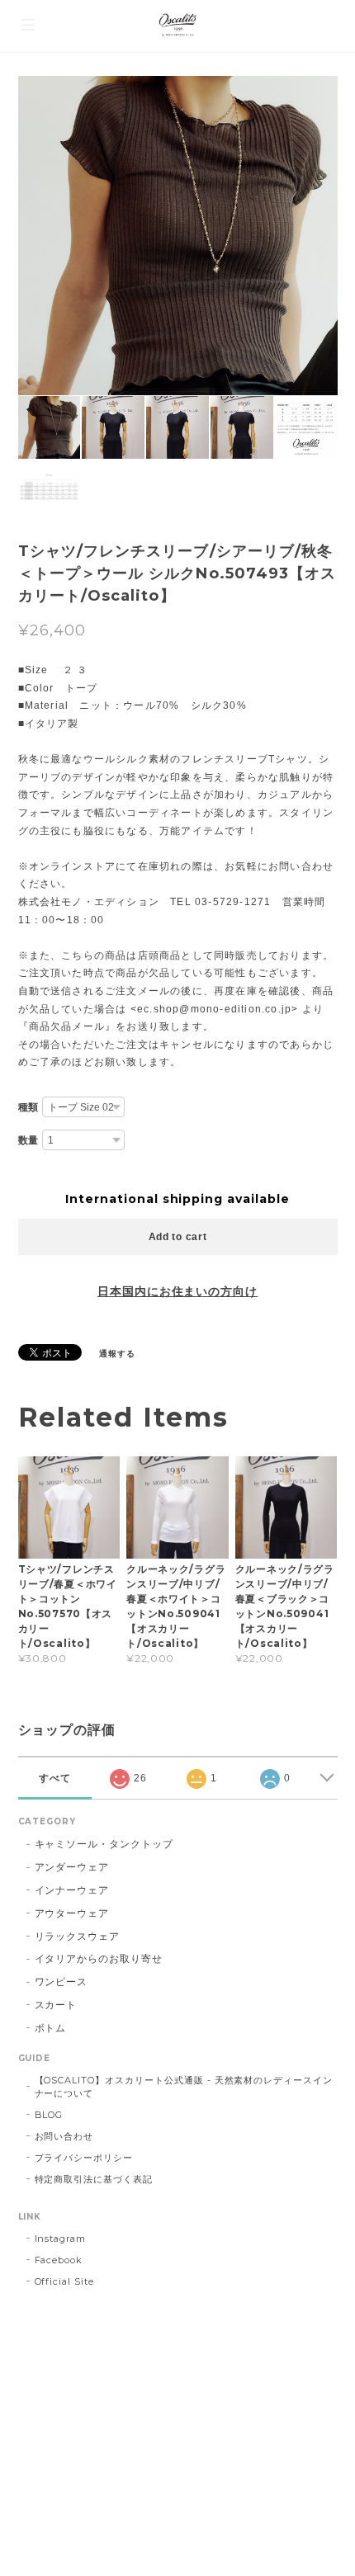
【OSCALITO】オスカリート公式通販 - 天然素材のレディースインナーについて (184, 2087)
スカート (56, 2005)
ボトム (51, 2028)
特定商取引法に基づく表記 (94, 2179)
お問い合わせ (64, 2136)
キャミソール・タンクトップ (104, 1844)
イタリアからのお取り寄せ (99, 1958)
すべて (55, 1778)
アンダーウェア (72, 1867)
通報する (117, 1354)
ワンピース (62, 1982)
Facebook (59, 2260)
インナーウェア (72, 1890)
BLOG (49, 2115)
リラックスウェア (78, 1936)
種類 (29, 1107)
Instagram (61, 2239)
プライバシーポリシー (84, 2158)
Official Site (64, 2281)
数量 (29, 1140)
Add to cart (178, 1237)
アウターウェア (72, 1913)
